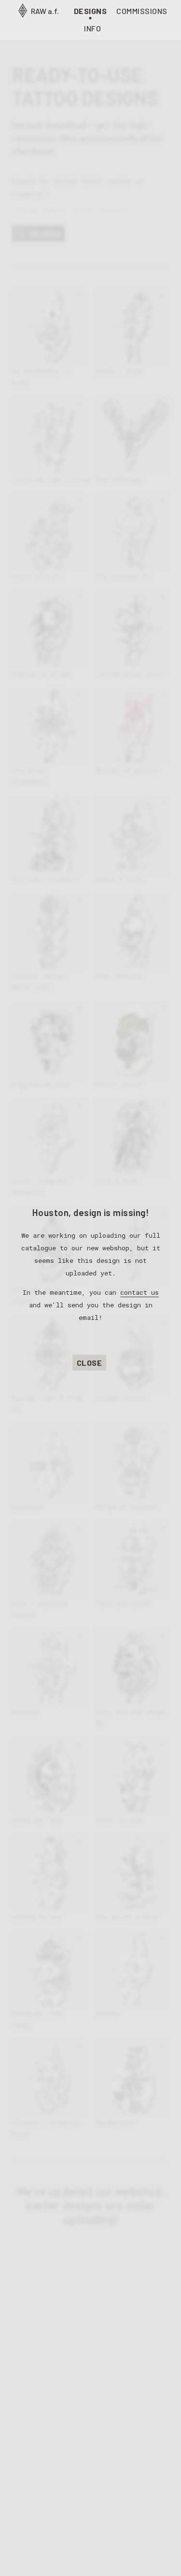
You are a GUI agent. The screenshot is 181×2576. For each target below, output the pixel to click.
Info (92, 28)
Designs (90, 11)
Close (90, 1363)
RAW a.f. (44, 11)
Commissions (142, 11)
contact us (139, 1292)
